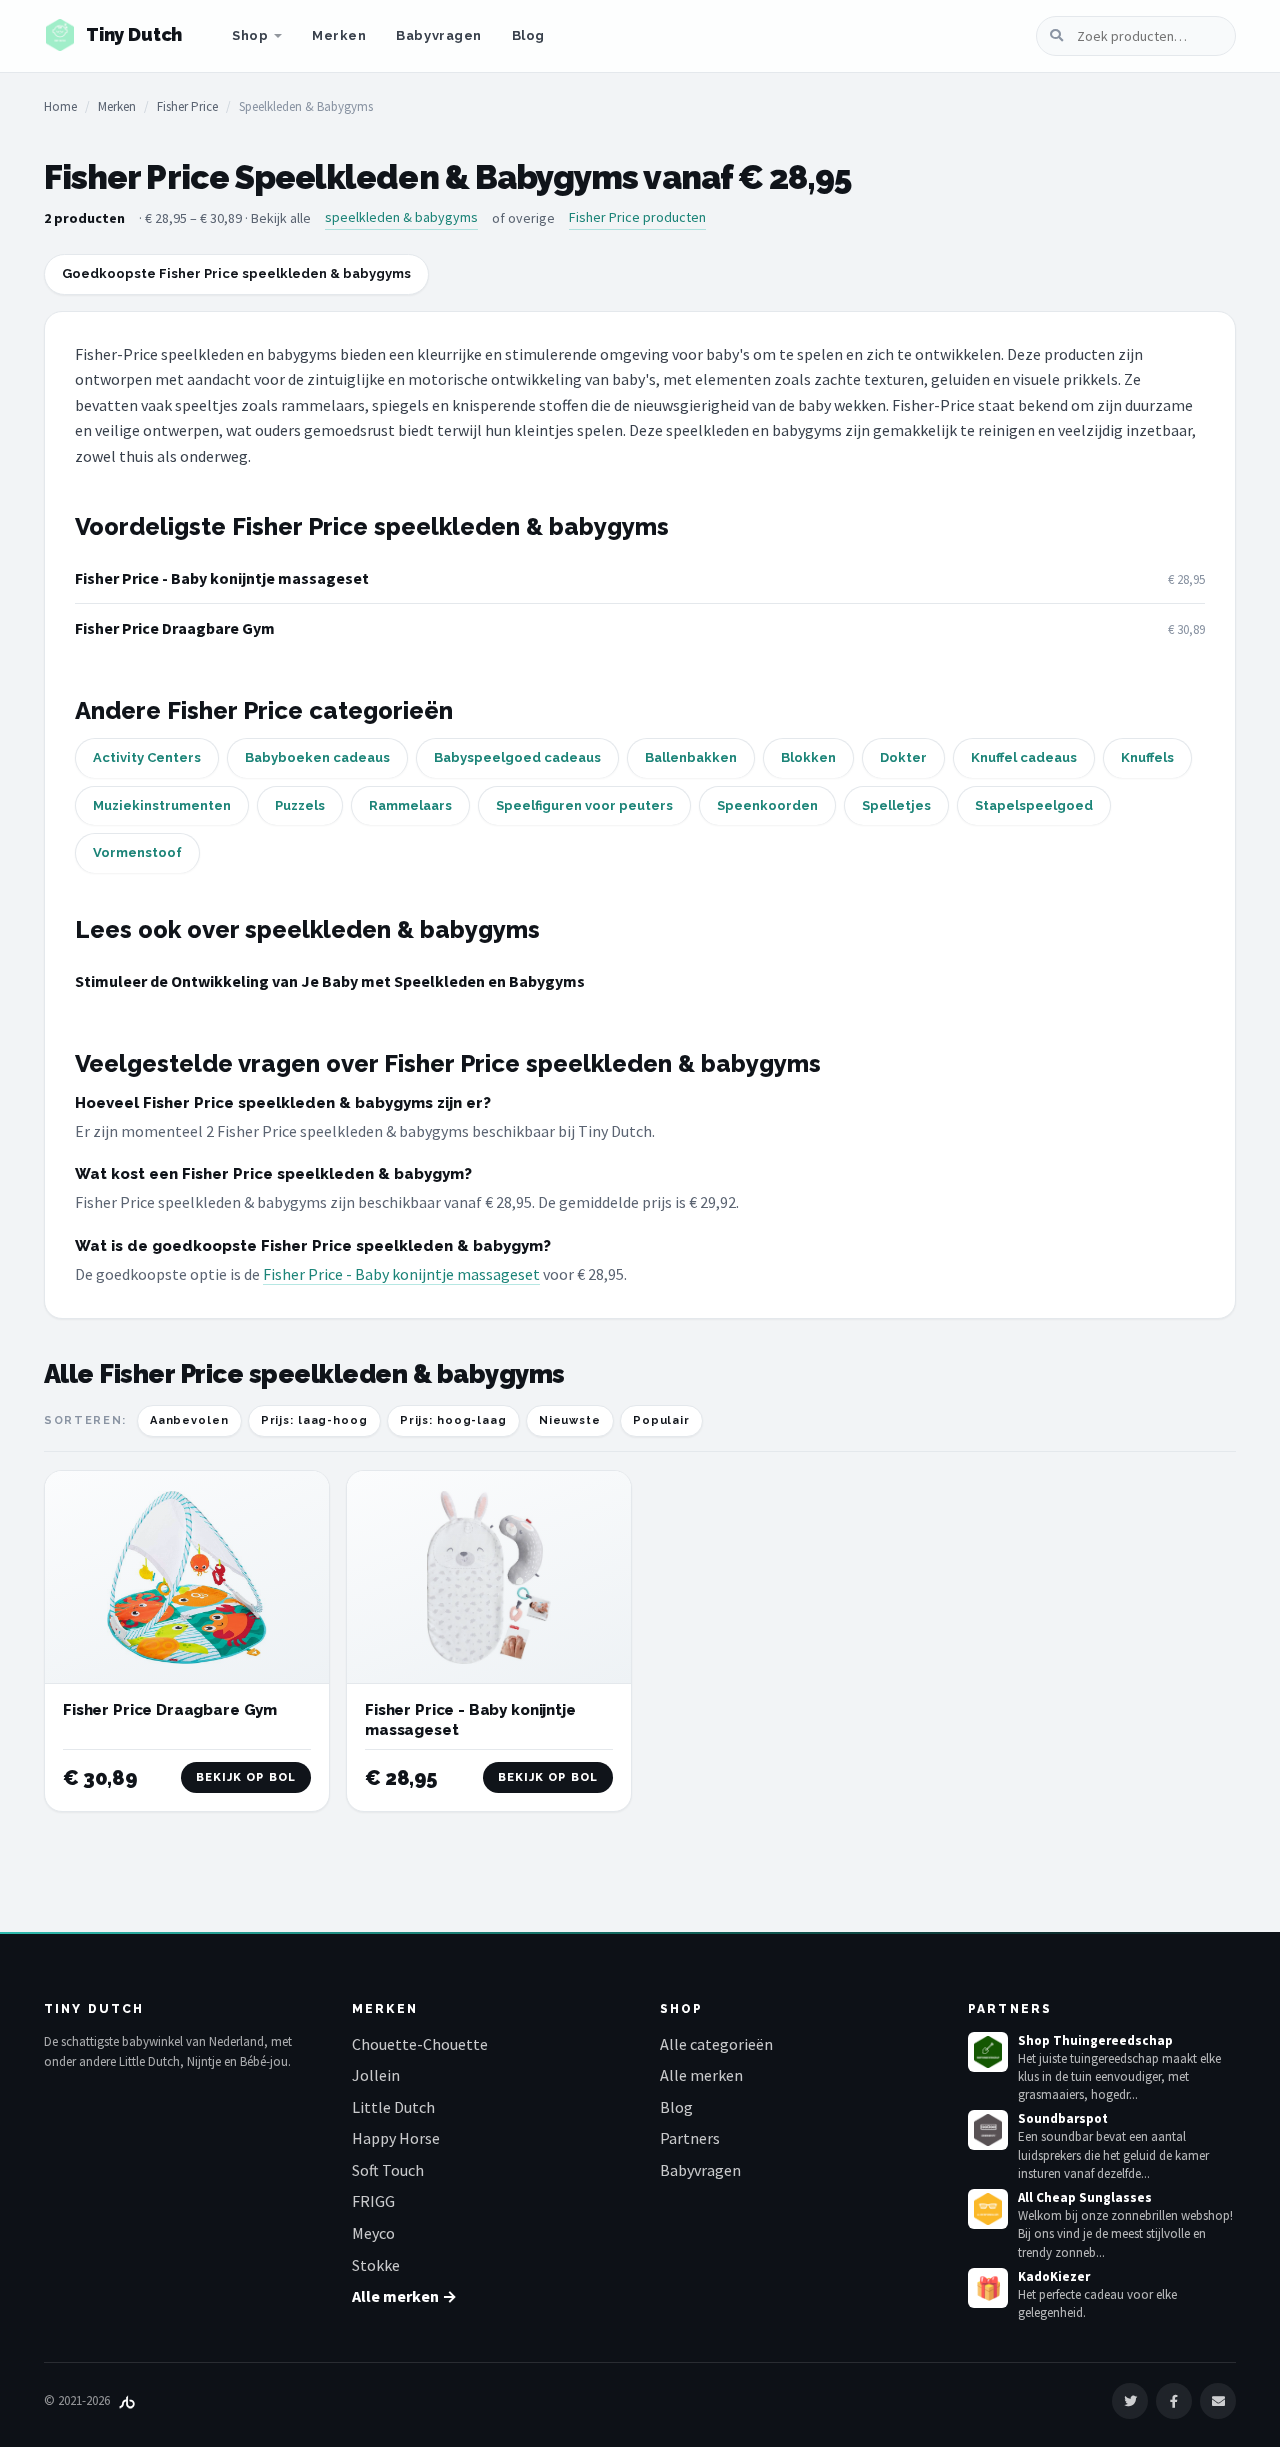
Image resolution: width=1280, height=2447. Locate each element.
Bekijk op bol (246, 1777)
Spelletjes (896, 805)
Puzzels (300, 805)
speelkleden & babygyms (401, 217)
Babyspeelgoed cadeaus (517, 757)
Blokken (808, 757)
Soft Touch (388, 2170)
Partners (690, 2138)
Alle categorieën (716, 2044)
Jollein (376, 2075)
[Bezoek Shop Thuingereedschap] (988, 2052)
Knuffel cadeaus (1024, 757)
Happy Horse (396, 2138)
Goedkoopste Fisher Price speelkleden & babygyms (236, 273)
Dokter (903, 757)
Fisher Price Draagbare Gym (175, 628)
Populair (661, 1420)
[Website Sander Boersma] (127, 2400)
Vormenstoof (137, 852)
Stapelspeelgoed (1034, 805)
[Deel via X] (1130, 2401)
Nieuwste (570, 1420)
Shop (250, 35)
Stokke (376, 2265)
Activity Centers (147, 757)
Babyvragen (438, 35)
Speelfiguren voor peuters (584, 805)
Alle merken (701, 2075)
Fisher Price (187, 106)
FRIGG (373, 2201)
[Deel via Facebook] (1174, 2401)
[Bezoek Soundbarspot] (988, 2130)
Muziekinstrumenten (162, 805)
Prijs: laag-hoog (314, 1420)
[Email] (1218, 2401)
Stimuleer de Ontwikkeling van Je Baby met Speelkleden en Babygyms (330, 981)
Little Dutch (393, 2107)
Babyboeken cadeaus (317, 757)
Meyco (373, 2233)
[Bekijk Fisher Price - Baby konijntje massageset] (489, 1577)
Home (60, 106)
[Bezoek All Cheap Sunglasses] (988, 2209)
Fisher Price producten (637, 217)
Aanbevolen (189, 1420)
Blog (528, 35)
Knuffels (1147, 757)
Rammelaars (410, 805)
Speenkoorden (767, 805)
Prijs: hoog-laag (453, 1420)
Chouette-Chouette (420, 2044)
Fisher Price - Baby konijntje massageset (222, 578)
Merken (339, 35)
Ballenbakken (691, 757)
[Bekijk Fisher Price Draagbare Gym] (187, 1577)
